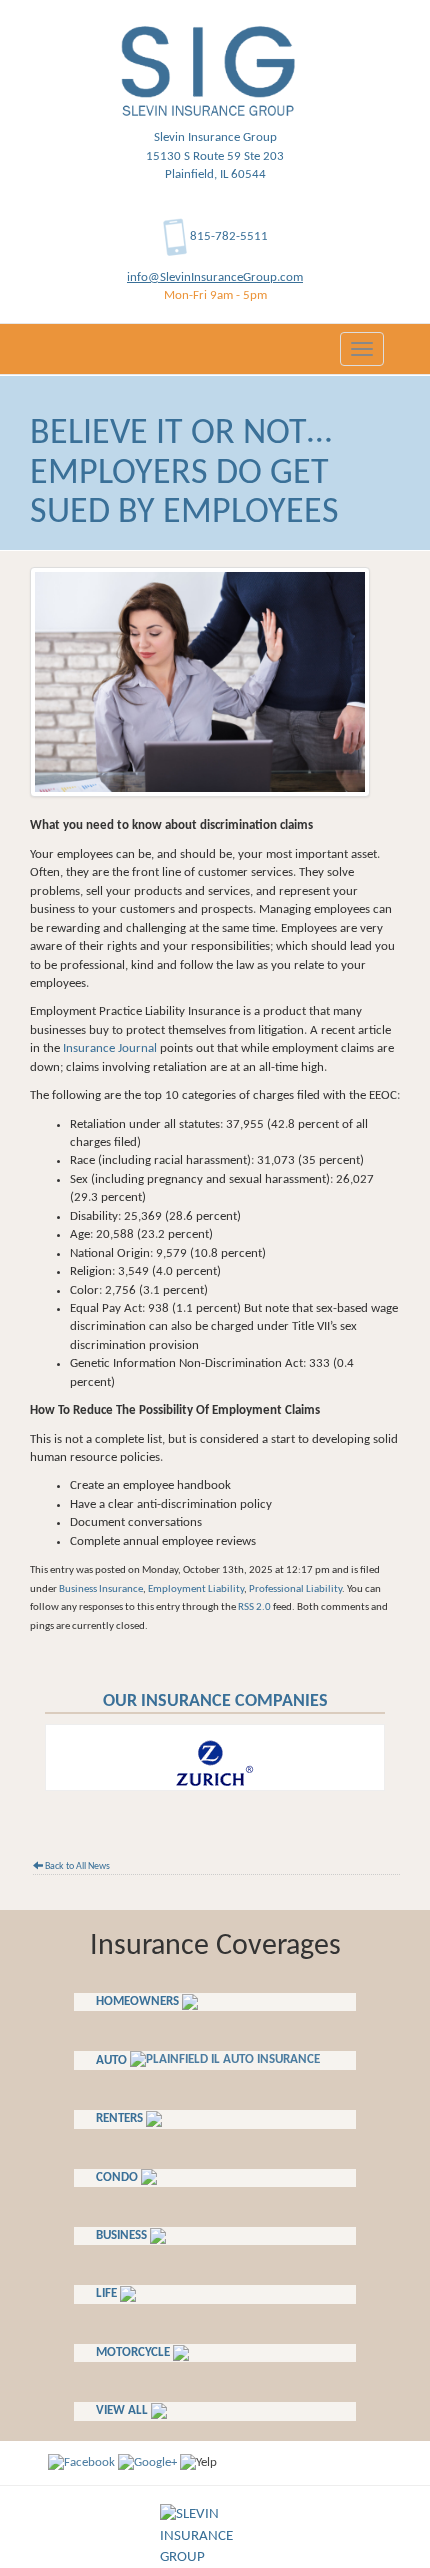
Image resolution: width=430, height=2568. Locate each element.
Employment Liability (196, 1589)
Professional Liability (295, 1589)
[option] (215, 1758)
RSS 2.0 (254, 1607)
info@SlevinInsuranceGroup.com (215, 277)
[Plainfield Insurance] (147, 2462)
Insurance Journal (110, 1048)
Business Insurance (101, 1589)
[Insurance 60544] (81, 2462)
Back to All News (76, 1866)
